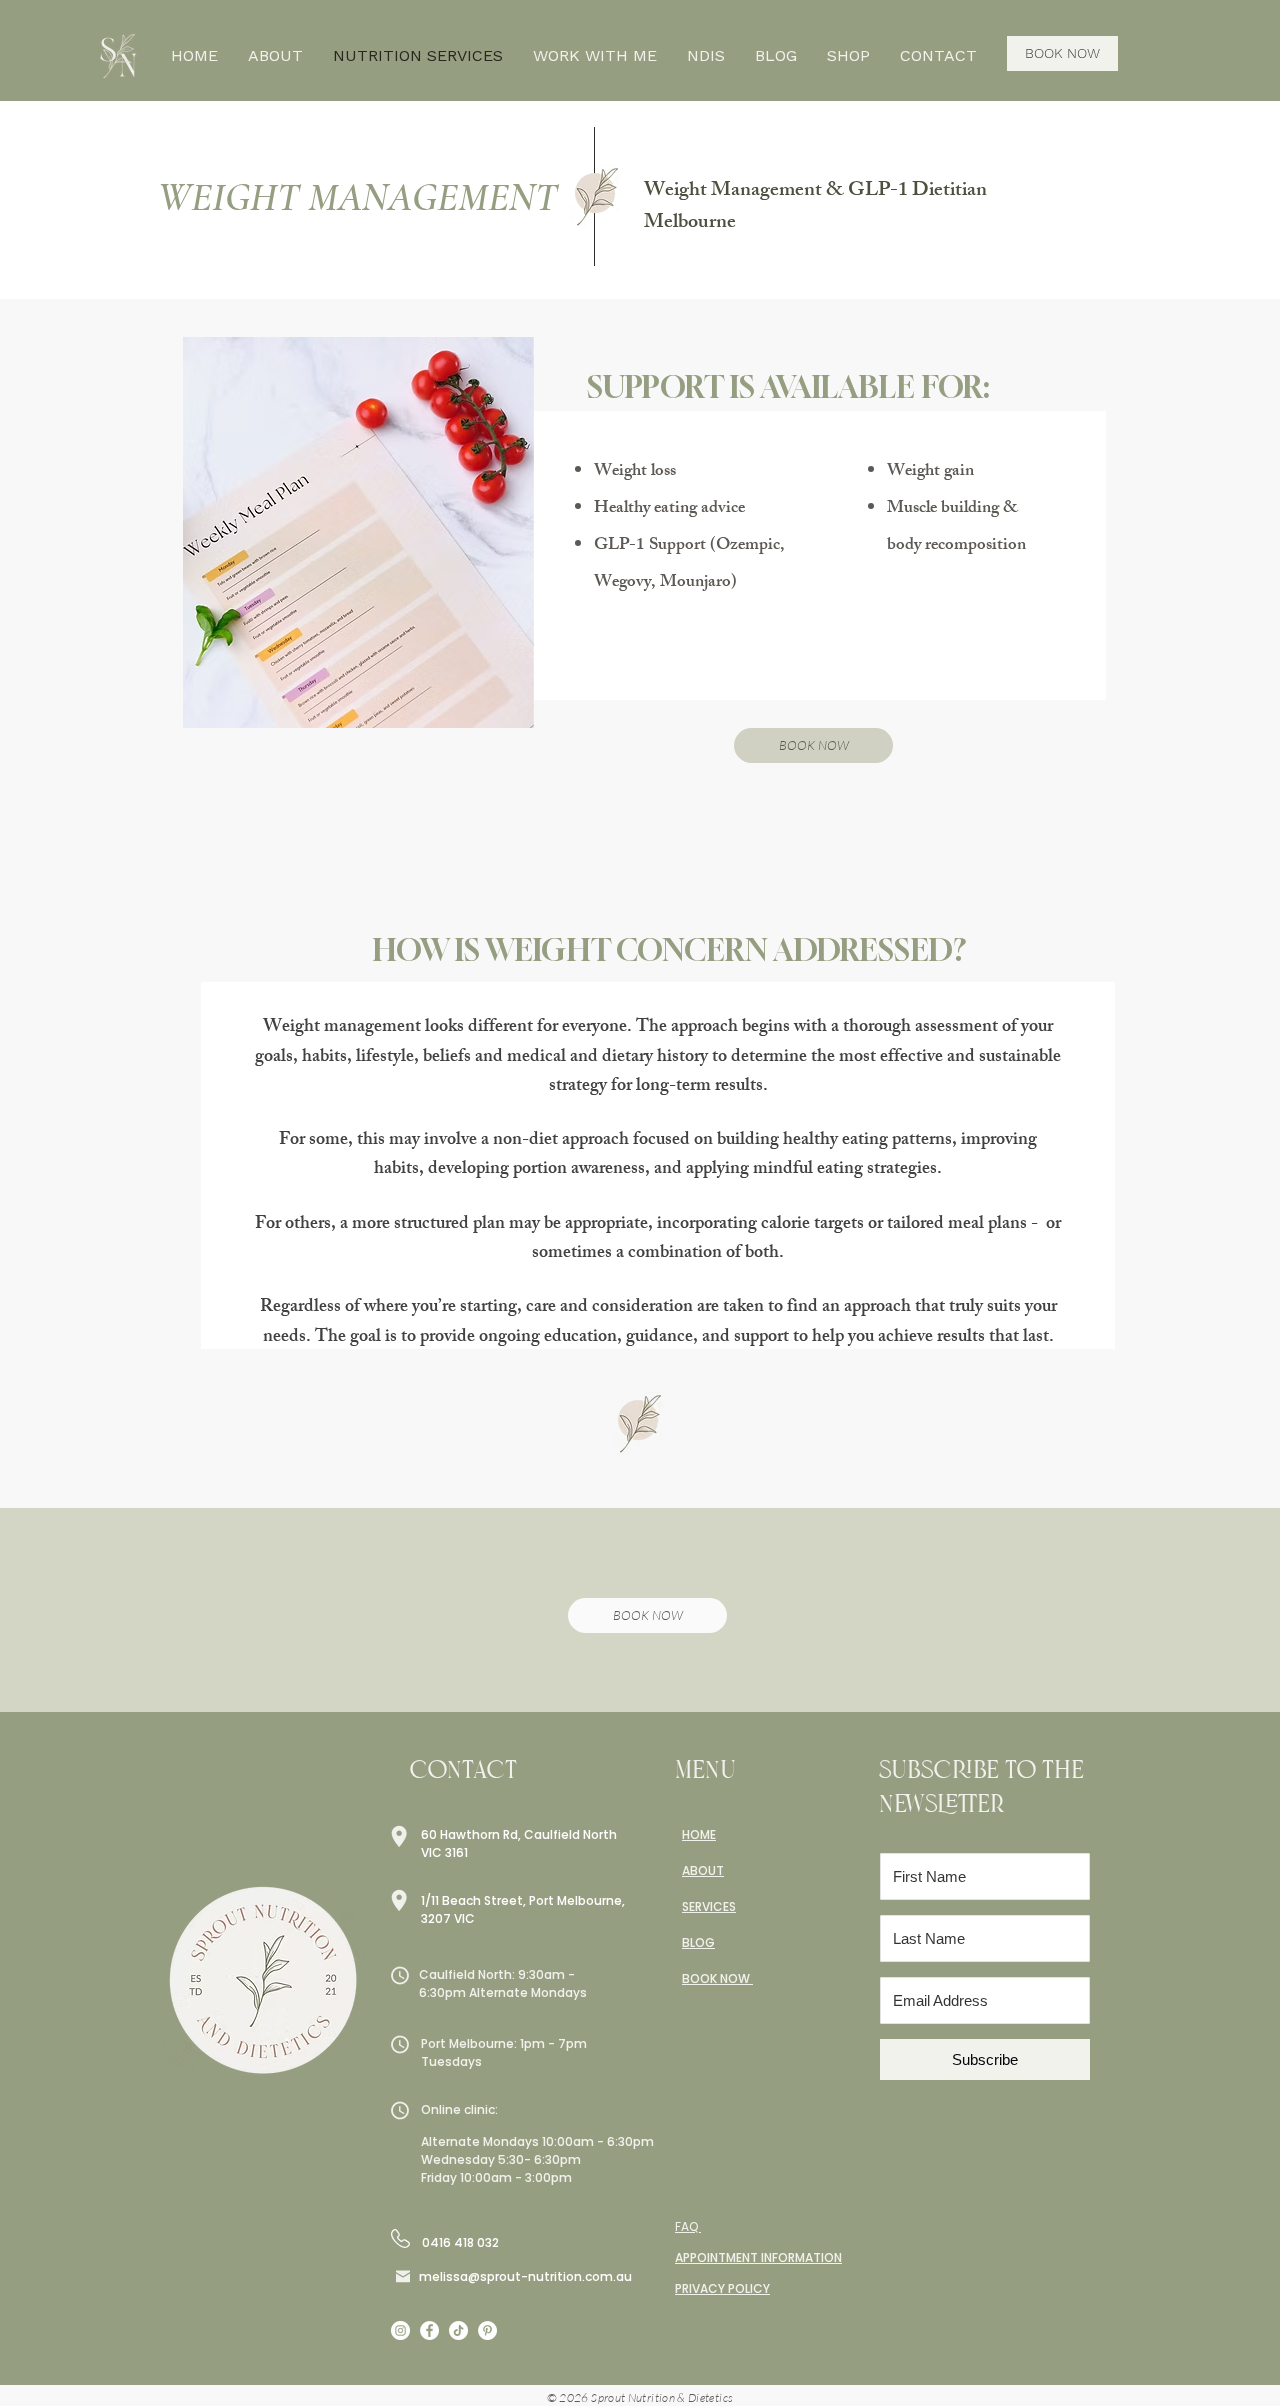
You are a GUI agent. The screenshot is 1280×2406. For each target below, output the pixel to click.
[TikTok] (458, 2330)
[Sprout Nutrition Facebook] (429, 2330)
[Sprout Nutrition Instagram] (400, 2330)
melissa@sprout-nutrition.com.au (525, 2276)
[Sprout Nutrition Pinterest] (487, 2330)
